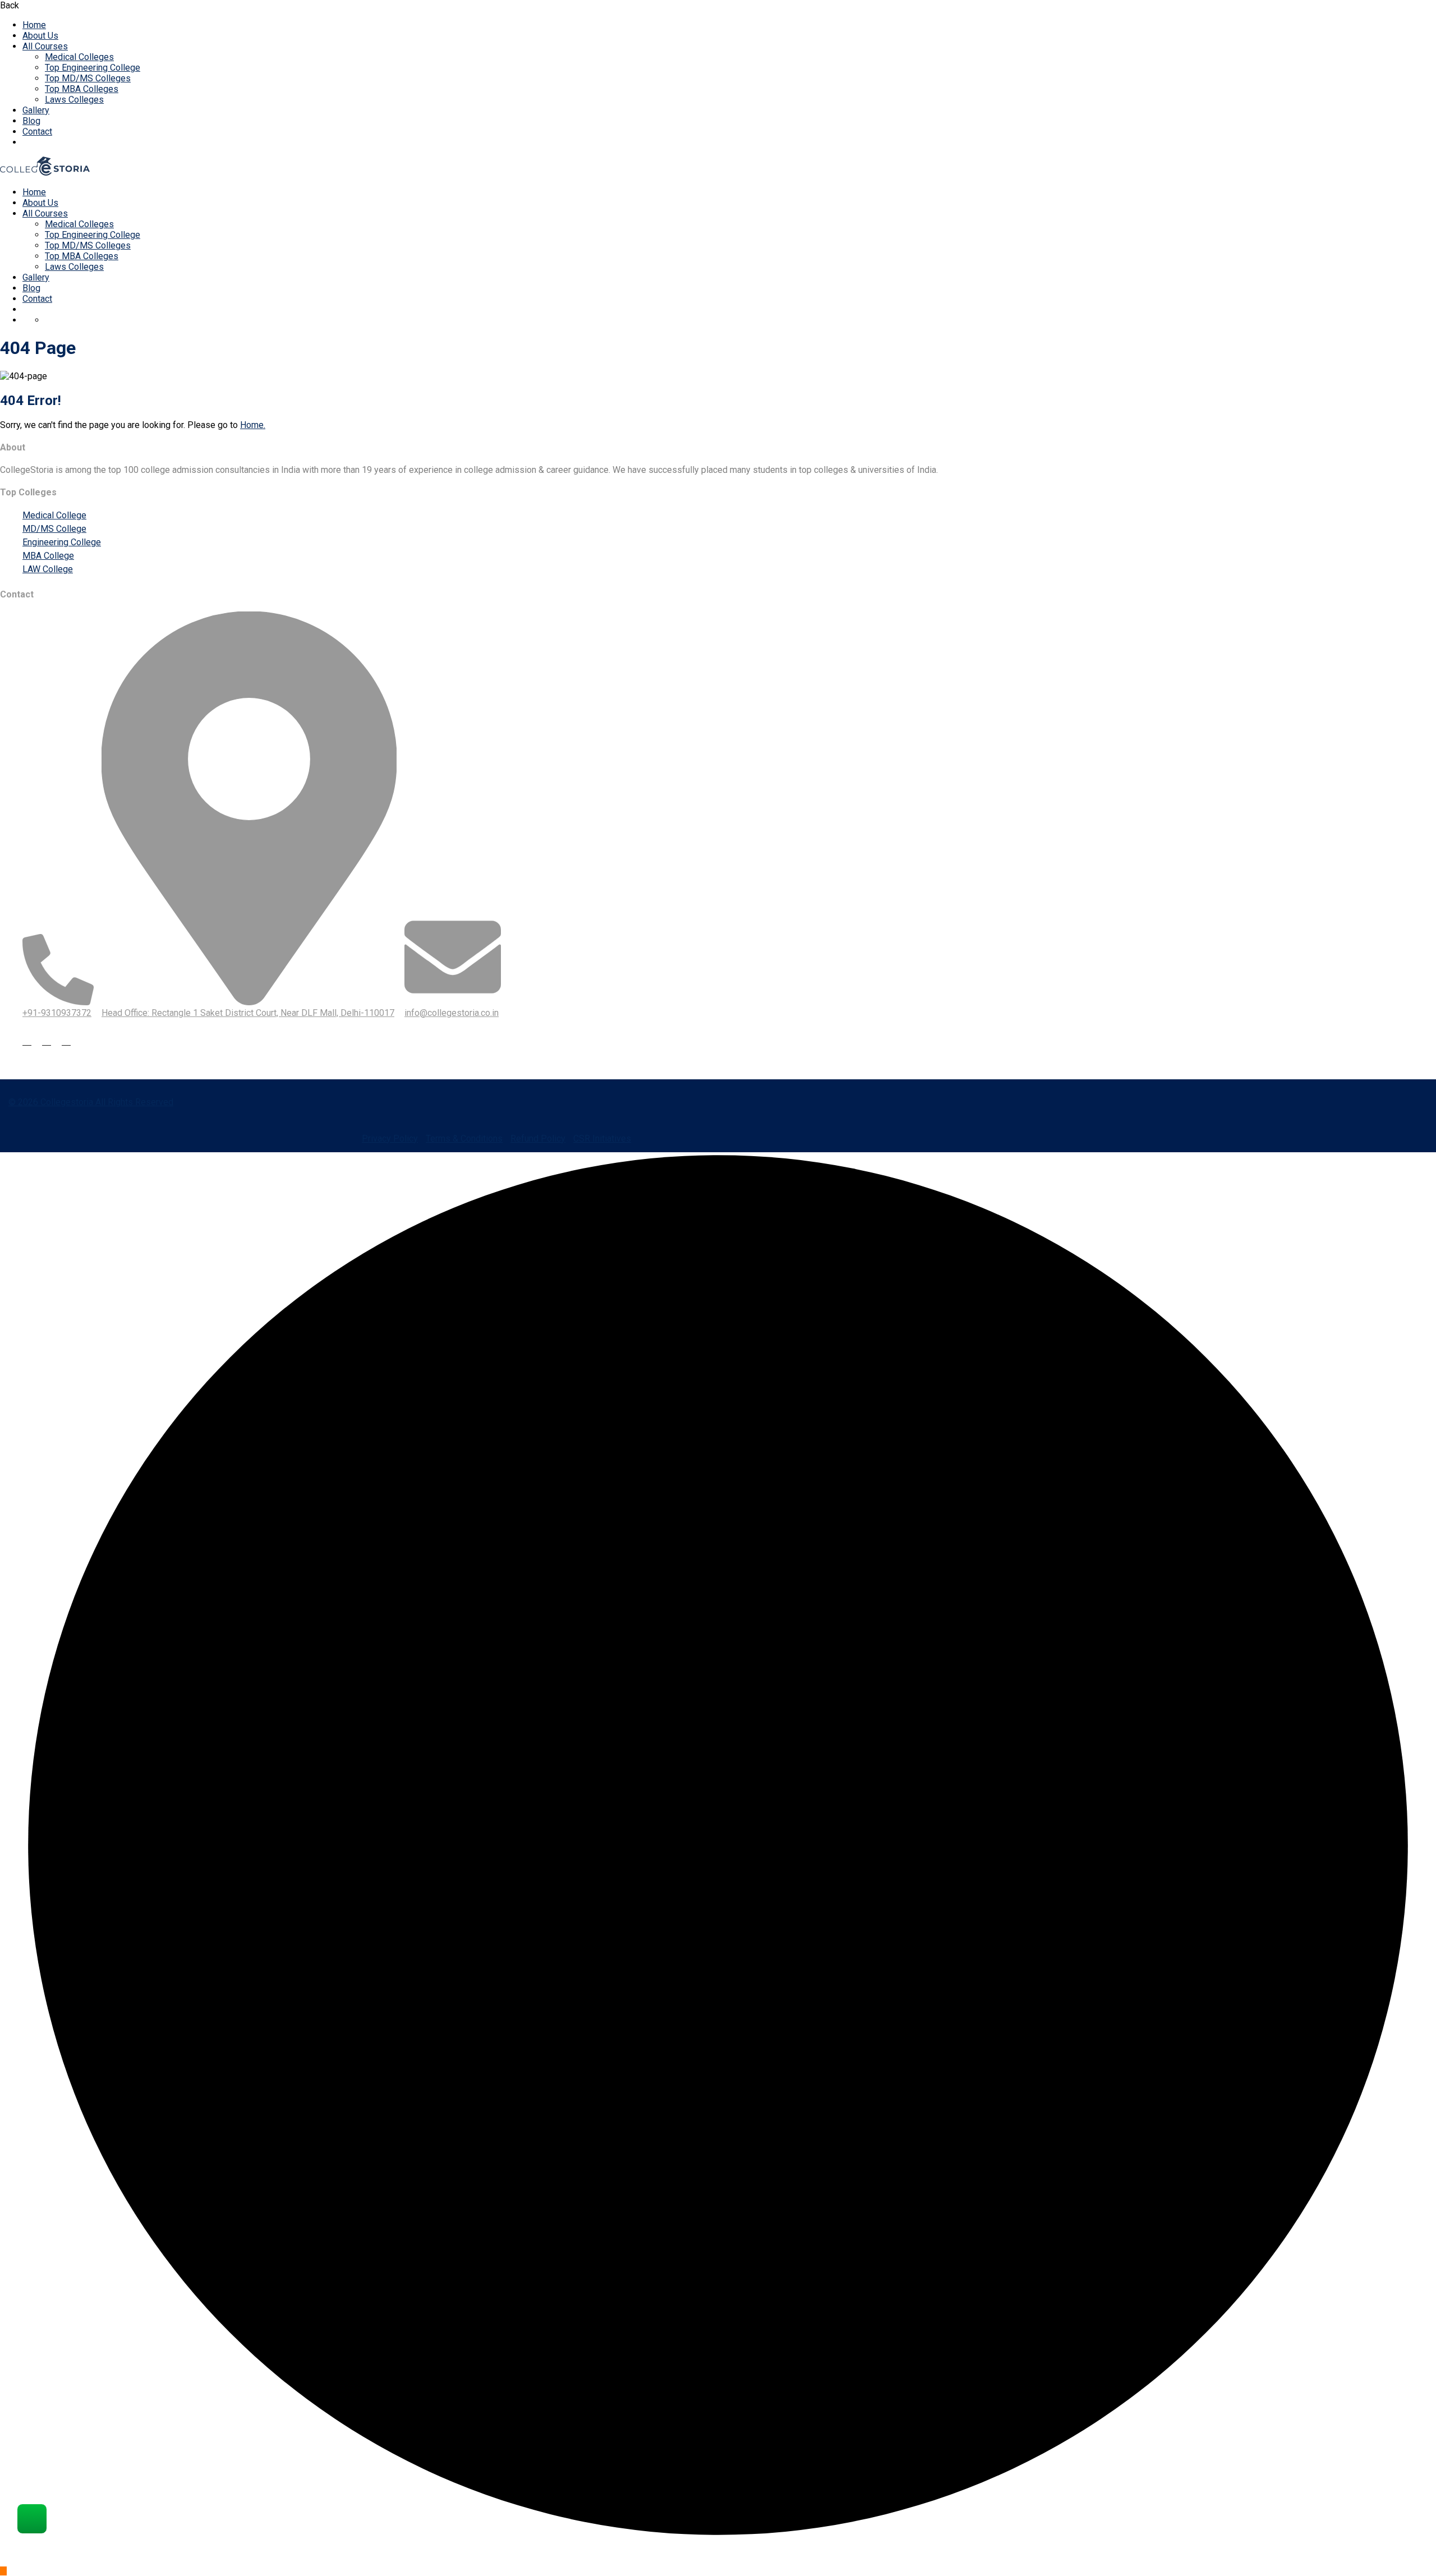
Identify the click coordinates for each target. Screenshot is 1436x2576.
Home (34, 25)
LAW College (48, 569)
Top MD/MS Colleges (88, 78)
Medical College (54, 515)
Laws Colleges (74, 100)
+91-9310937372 (57, 1013)
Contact (37, 132)
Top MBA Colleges (82, 89)
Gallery (36, 110)
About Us (40, 36)
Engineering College (62, 542)
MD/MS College (54, 529)
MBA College (48, 556)
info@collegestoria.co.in (452, 1013)
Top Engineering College (93, 68)
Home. (253, 425)
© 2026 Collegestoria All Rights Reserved (91, 1102)
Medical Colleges (79, 57)
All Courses (45, 46)
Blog (31, 121)
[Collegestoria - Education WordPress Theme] (45, 173)
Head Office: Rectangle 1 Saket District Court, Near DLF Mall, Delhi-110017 (248, 1013)
